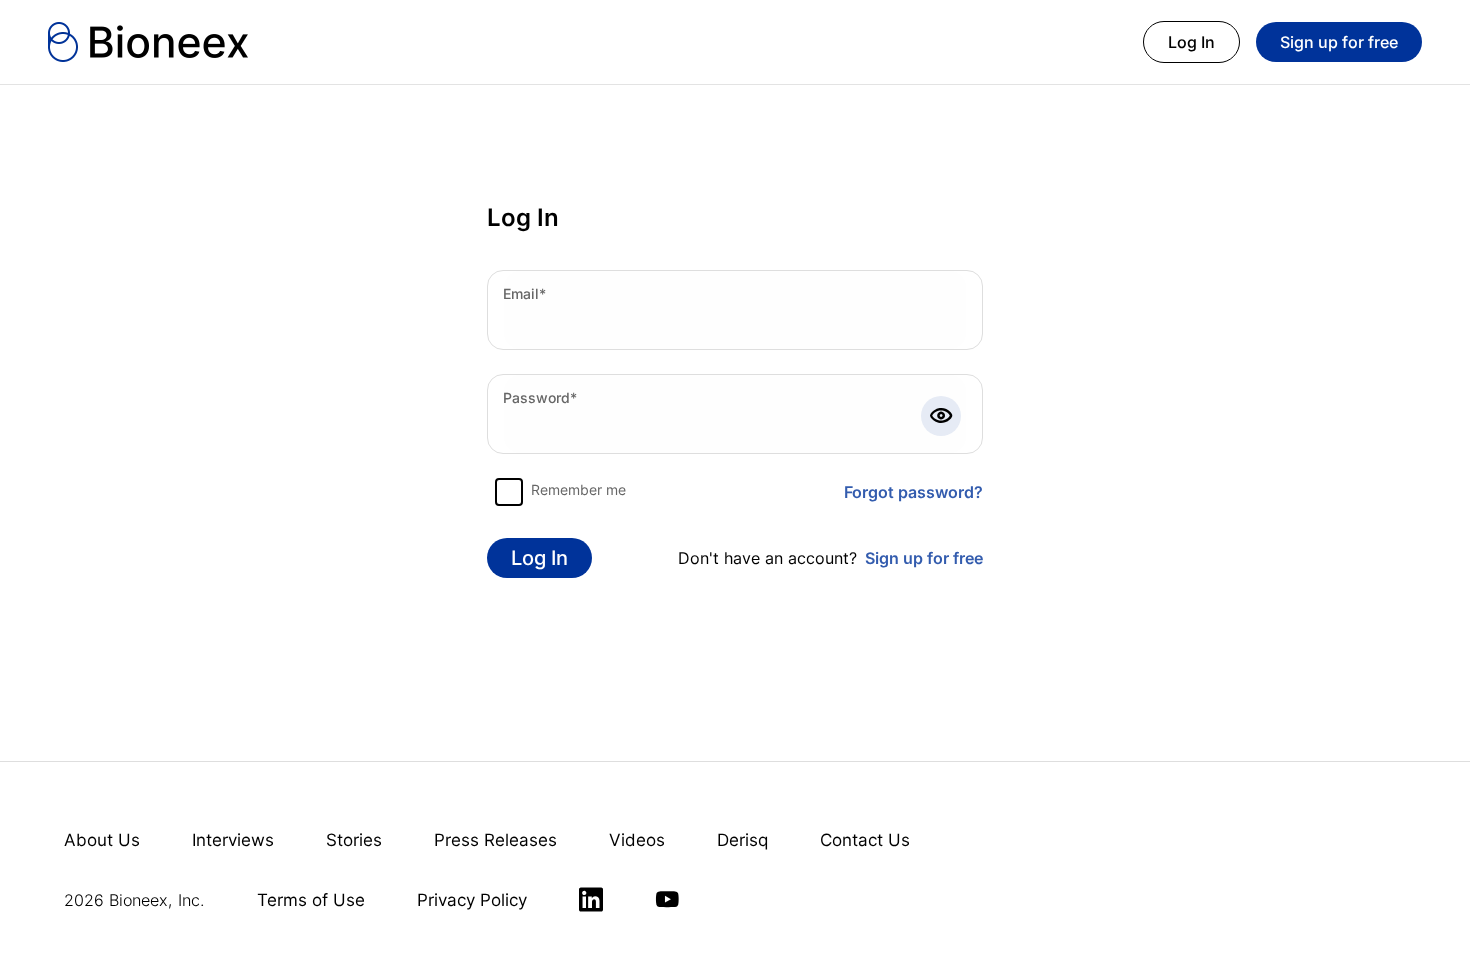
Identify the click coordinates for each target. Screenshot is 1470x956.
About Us (102, 840)
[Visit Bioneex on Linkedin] (591, 900)
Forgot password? (913, 492)
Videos (637, 840)
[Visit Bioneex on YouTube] (667, 900)
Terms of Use (311, 900)
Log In (1191, 42)
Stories (354, 840)
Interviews (233, 840)
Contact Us (865, 840)
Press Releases (495, 840)
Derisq (742, 840)
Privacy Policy (472, 900)
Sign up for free (1339, 42)
